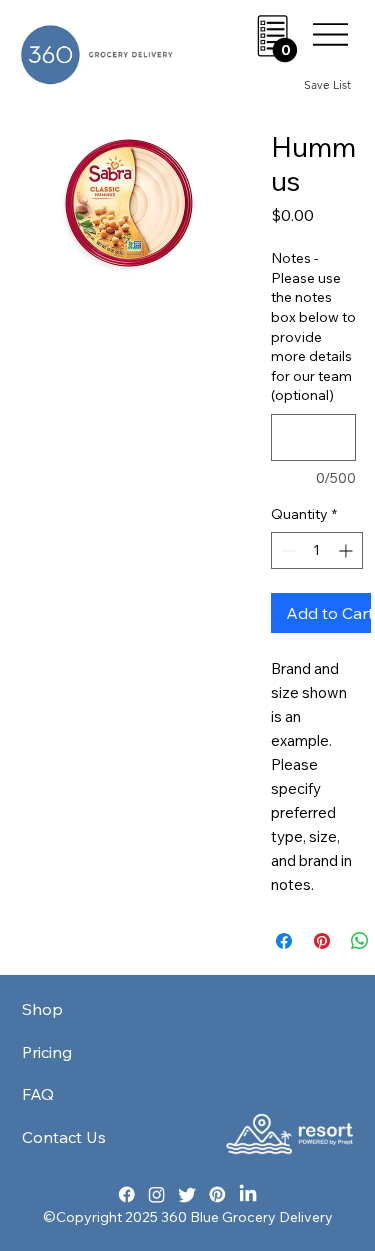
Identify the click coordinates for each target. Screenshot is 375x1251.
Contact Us (64, 1137)
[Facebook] (127, 1193)
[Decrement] (286, 550)
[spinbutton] (317, 550)
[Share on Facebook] (284, 941)
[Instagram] (157, 1193)
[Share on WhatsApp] (360, 941)
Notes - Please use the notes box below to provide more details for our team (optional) (313, 326)
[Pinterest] (217, 1193)
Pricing (47, 1052)
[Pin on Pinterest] (322, 941)
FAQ (38, 1094)
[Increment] (347, 550)
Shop (42, 1009)
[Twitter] (187, 1193)
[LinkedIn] (248, 1193)
